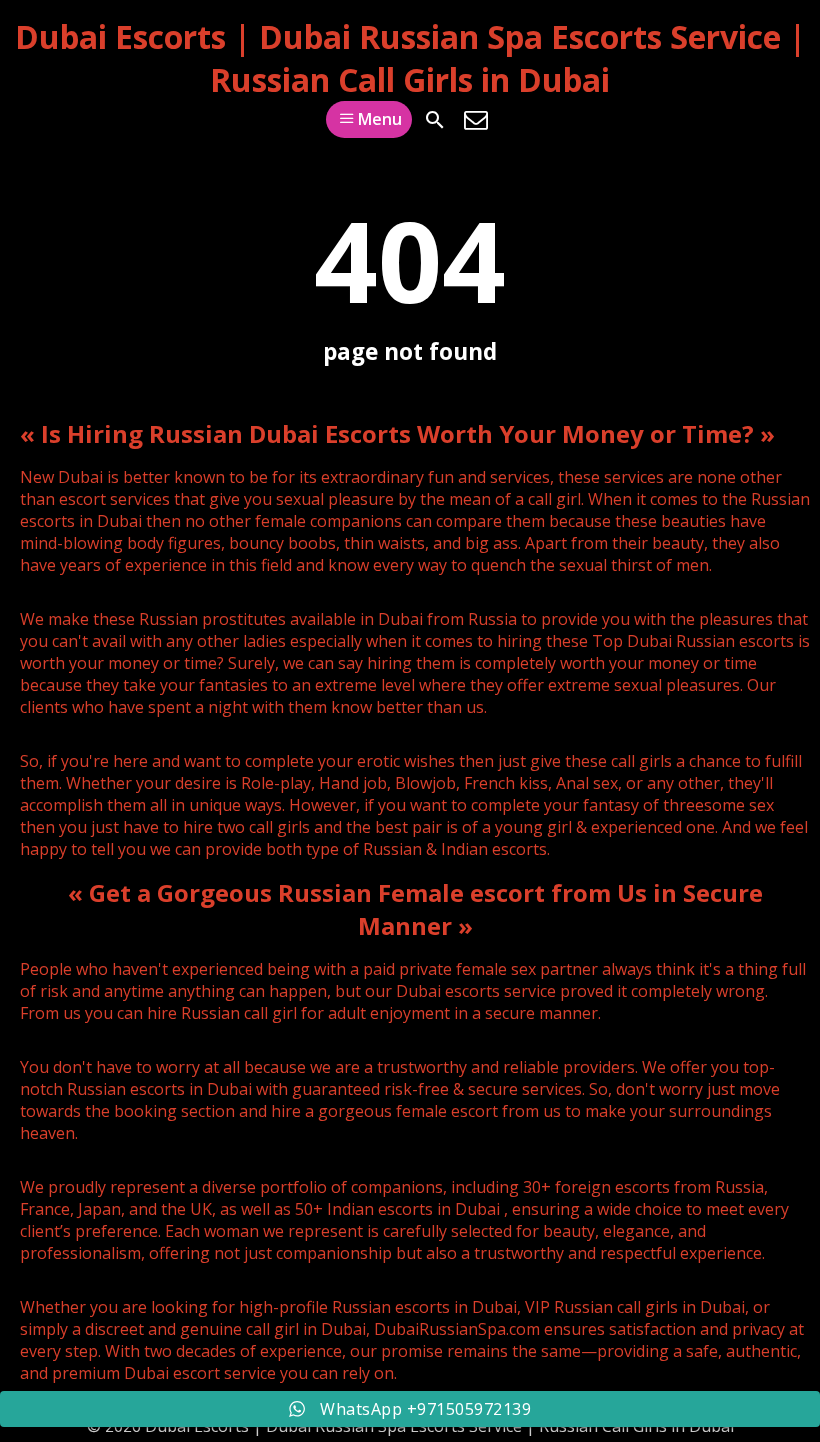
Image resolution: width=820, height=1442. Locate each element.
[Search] (435, 120)
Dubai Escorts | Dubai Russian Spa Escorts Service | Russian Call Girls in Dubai (410, 58)
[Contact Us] (476, 120)
